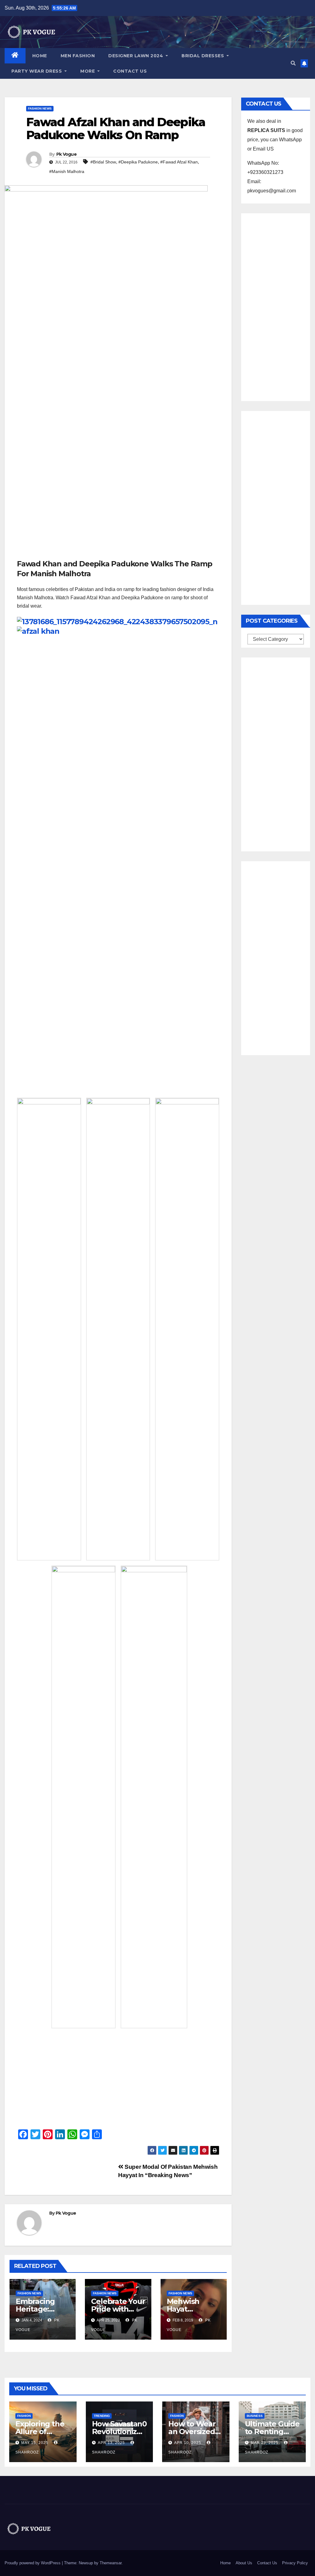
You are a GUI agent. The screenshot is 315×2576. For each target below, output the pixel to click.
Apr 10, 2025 (188, 2443)
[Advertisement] (118, 513)
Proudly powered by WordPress (33, 2563)
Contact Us (130, 71)
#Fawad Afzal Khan (179, 162)
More (88, 71)
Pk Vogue (66, 154)
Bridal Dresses (203, 56)
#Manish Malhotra (67, 171)
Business (255, 2416)
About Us (244, 2563)
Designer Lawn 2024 (136, 56)
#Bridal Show (103, 162)
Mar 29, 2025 (265, 2443)
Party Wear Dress (37, 71)
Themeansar (111, 2563)
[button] (293, 63)
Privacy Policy (295, 2563)
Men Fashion (78, 56)
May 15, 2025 (35, 2443)
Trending (102, 2416)
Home (40, 56)
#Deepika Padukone (138, 162)
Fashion (24, 2416)
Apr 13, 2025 (111, 2443)
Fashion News (40, 109)
